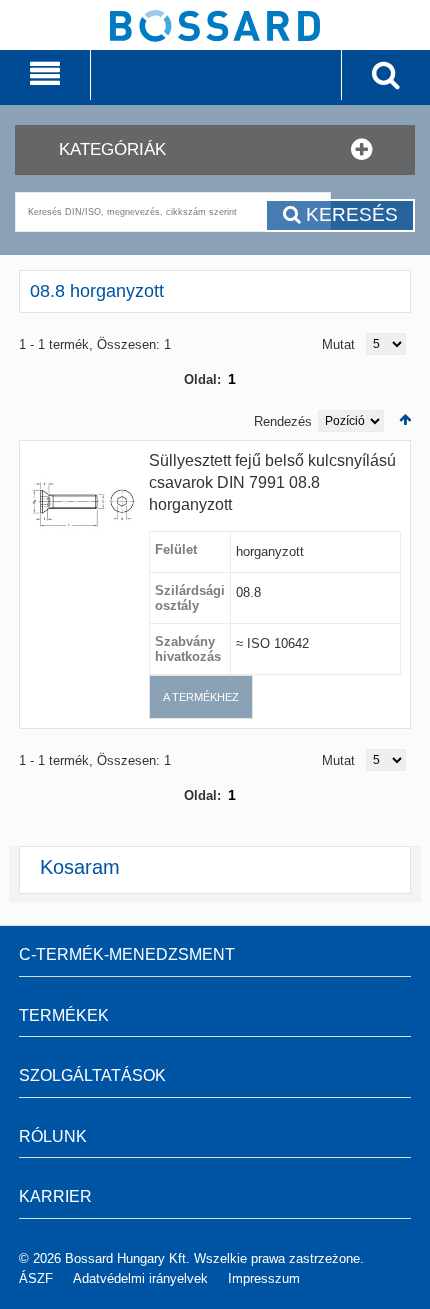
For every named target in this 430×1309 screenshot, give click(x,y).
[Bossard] (215, 61)
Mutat (338, 344)
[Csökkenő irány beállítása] (405, 419)
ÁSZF (36, 1278)
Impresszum (264, 1278)
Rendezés (283, 421)
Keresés (349, 214)
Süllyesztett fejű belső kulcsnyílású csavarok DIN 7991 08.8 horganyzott (272, 482)
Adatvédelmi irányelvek (140, 1278)
